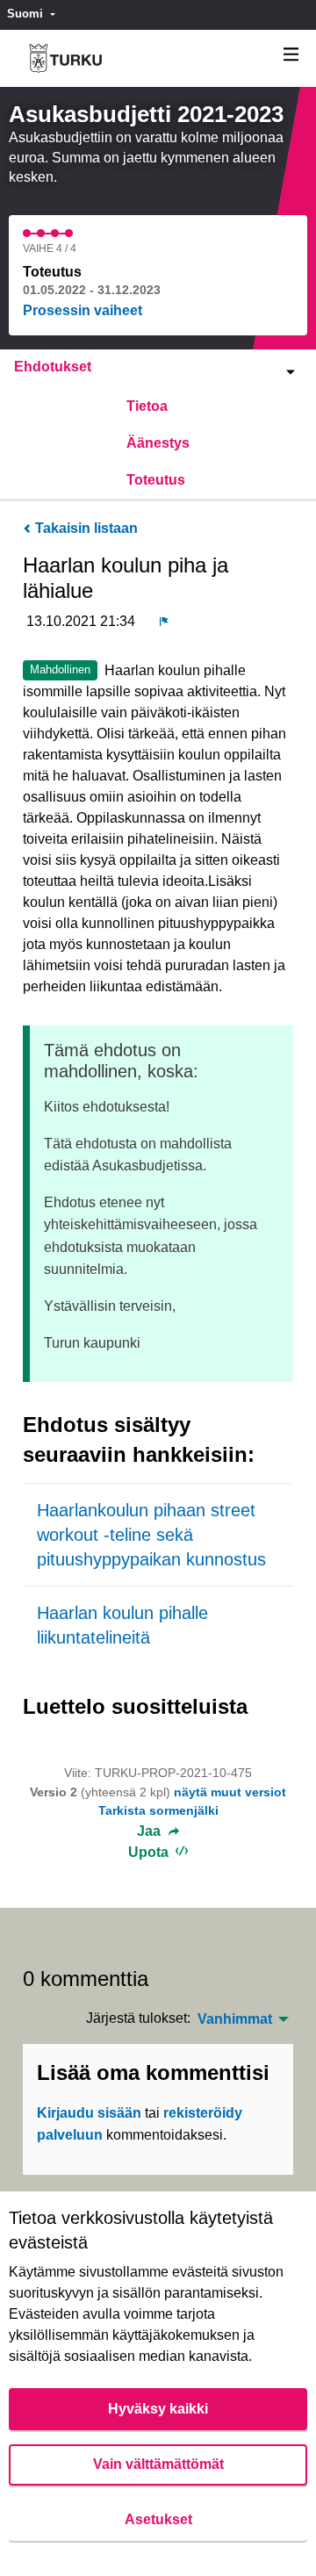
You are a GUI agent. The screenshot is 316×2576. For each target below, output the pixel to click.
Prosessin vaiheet (83, 310)
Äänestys (158, 443)
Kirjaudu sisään (89, 2113)
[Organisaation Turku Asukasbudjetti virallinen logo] (65, 58)
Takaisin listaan (85, 528)
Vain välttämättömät (158, 2464)
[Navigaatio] (291, 55)
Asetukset (158, 2519)
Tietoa (147, 406)
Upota (150, 1852)
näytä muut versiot (230, 1792)
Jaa (151, 1831)
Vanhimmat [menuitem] (235, 2019)
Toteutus (156, 480)
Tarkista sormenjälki (158, 1810)
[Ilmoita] (164, 622)
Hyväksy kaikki (158, 2409)
